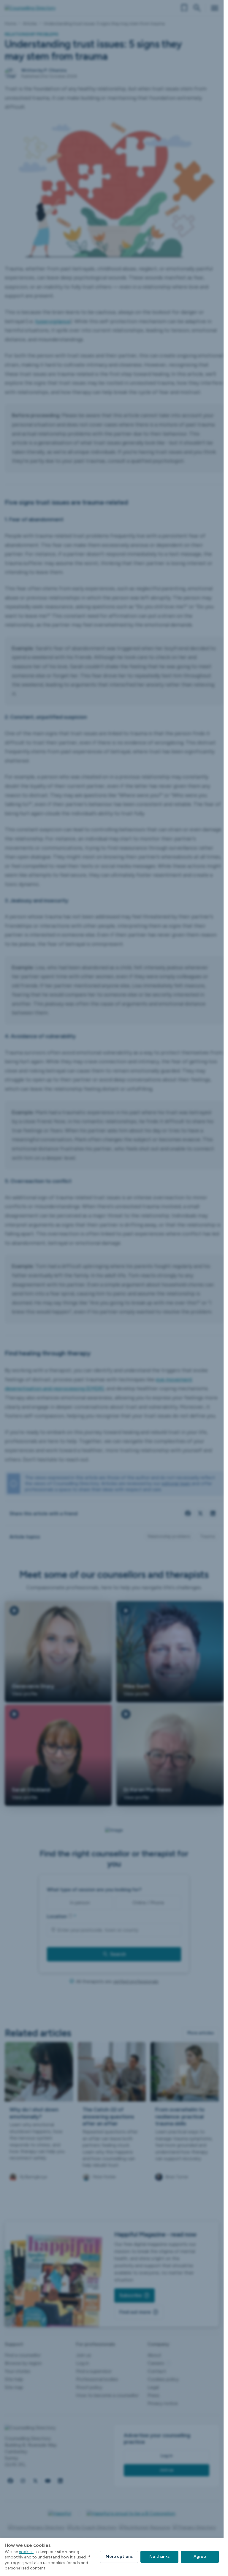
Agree (200, 2557)
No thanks (159, 2557)
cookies (26, 2552)
